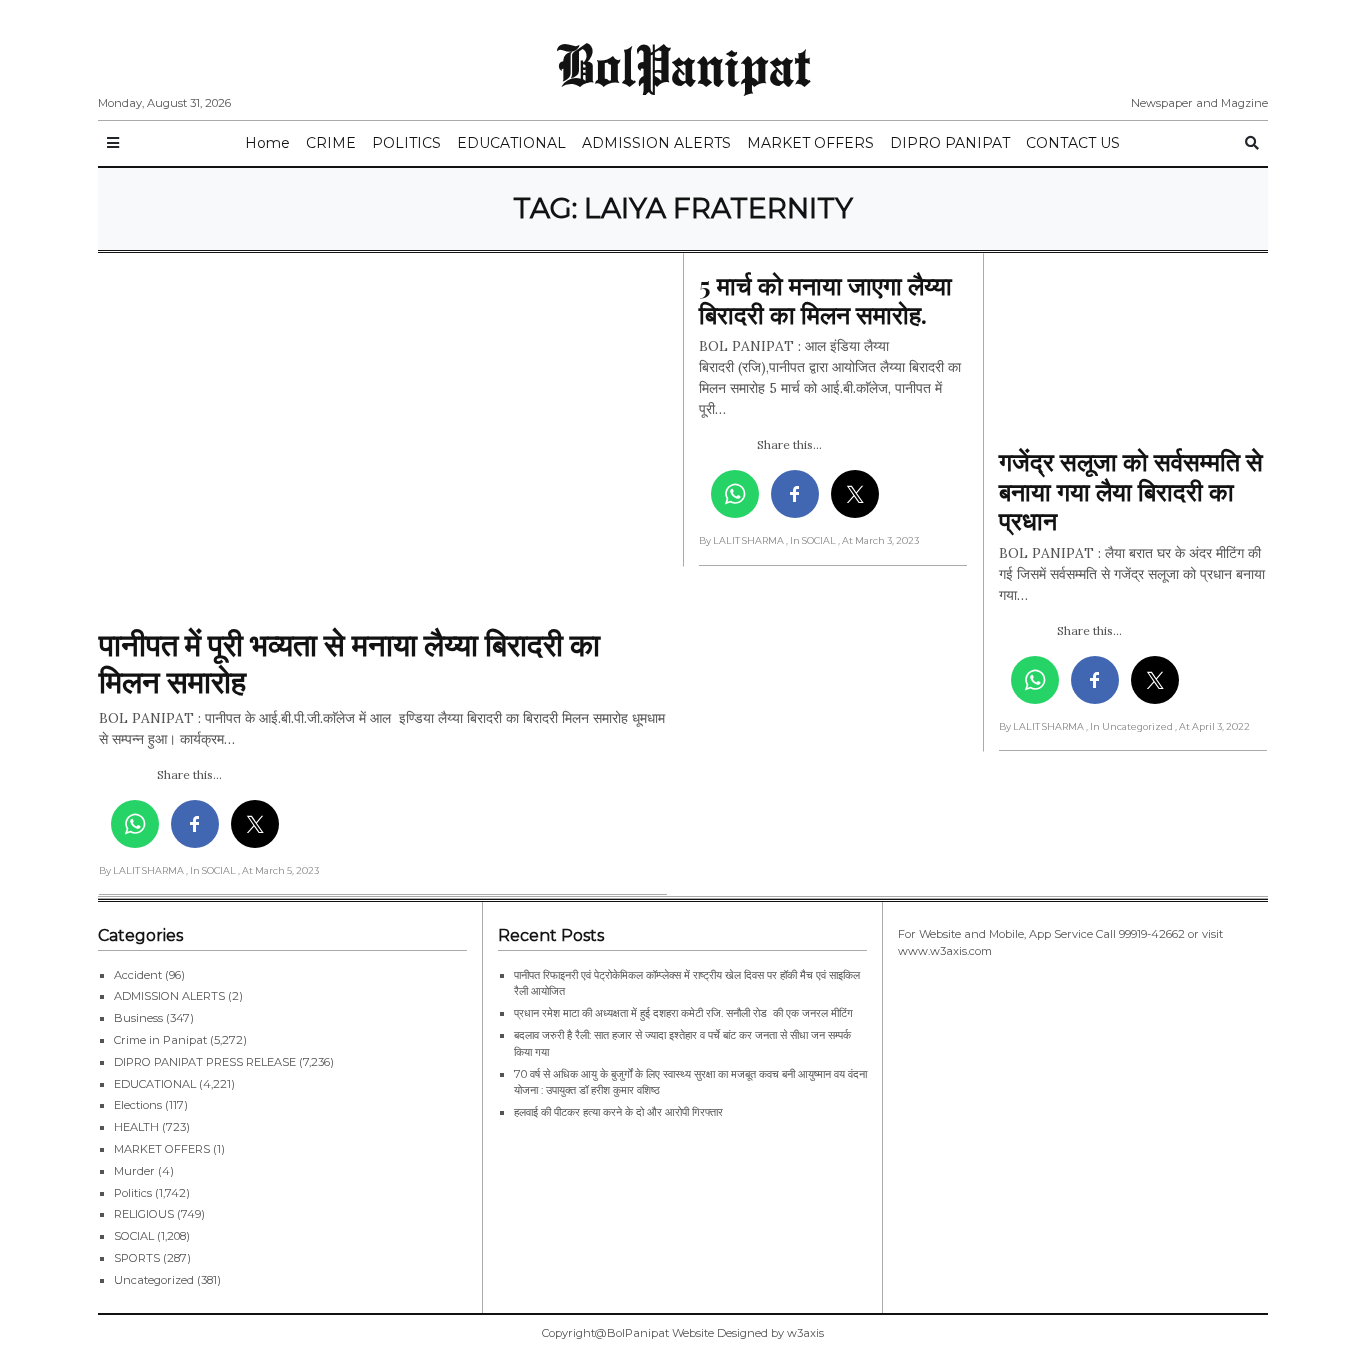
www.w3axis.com (945, 951)
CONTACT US (1073, 143)
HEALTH (136, 1127)
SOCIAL (134, 1236)
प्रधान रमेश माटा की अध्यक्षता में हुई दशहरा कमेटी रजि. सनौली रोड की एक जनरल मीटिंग (683, 1013)
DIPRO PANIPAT (950, 143)
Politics (133, 1193)
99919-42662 (1152, 934)
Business (138, 1018)
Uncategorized (154, 1280)
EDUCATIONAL (511, 143)
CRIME (331, 143)
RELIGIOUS (144, 1214)
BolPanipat (683, 64)
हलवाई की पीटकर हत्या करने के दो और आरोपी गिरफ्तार (618, 1112)
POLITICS (406, 143)
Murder (134, 1171)
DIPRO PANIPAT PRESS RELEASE (205, 1062)
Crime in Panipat (160, 1040)
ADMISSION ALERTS (656, 143)
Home (267, 143)
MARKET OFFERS (810, 143)
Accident (138, 975)
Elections (138, 1105)
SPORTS (137, 1258)
